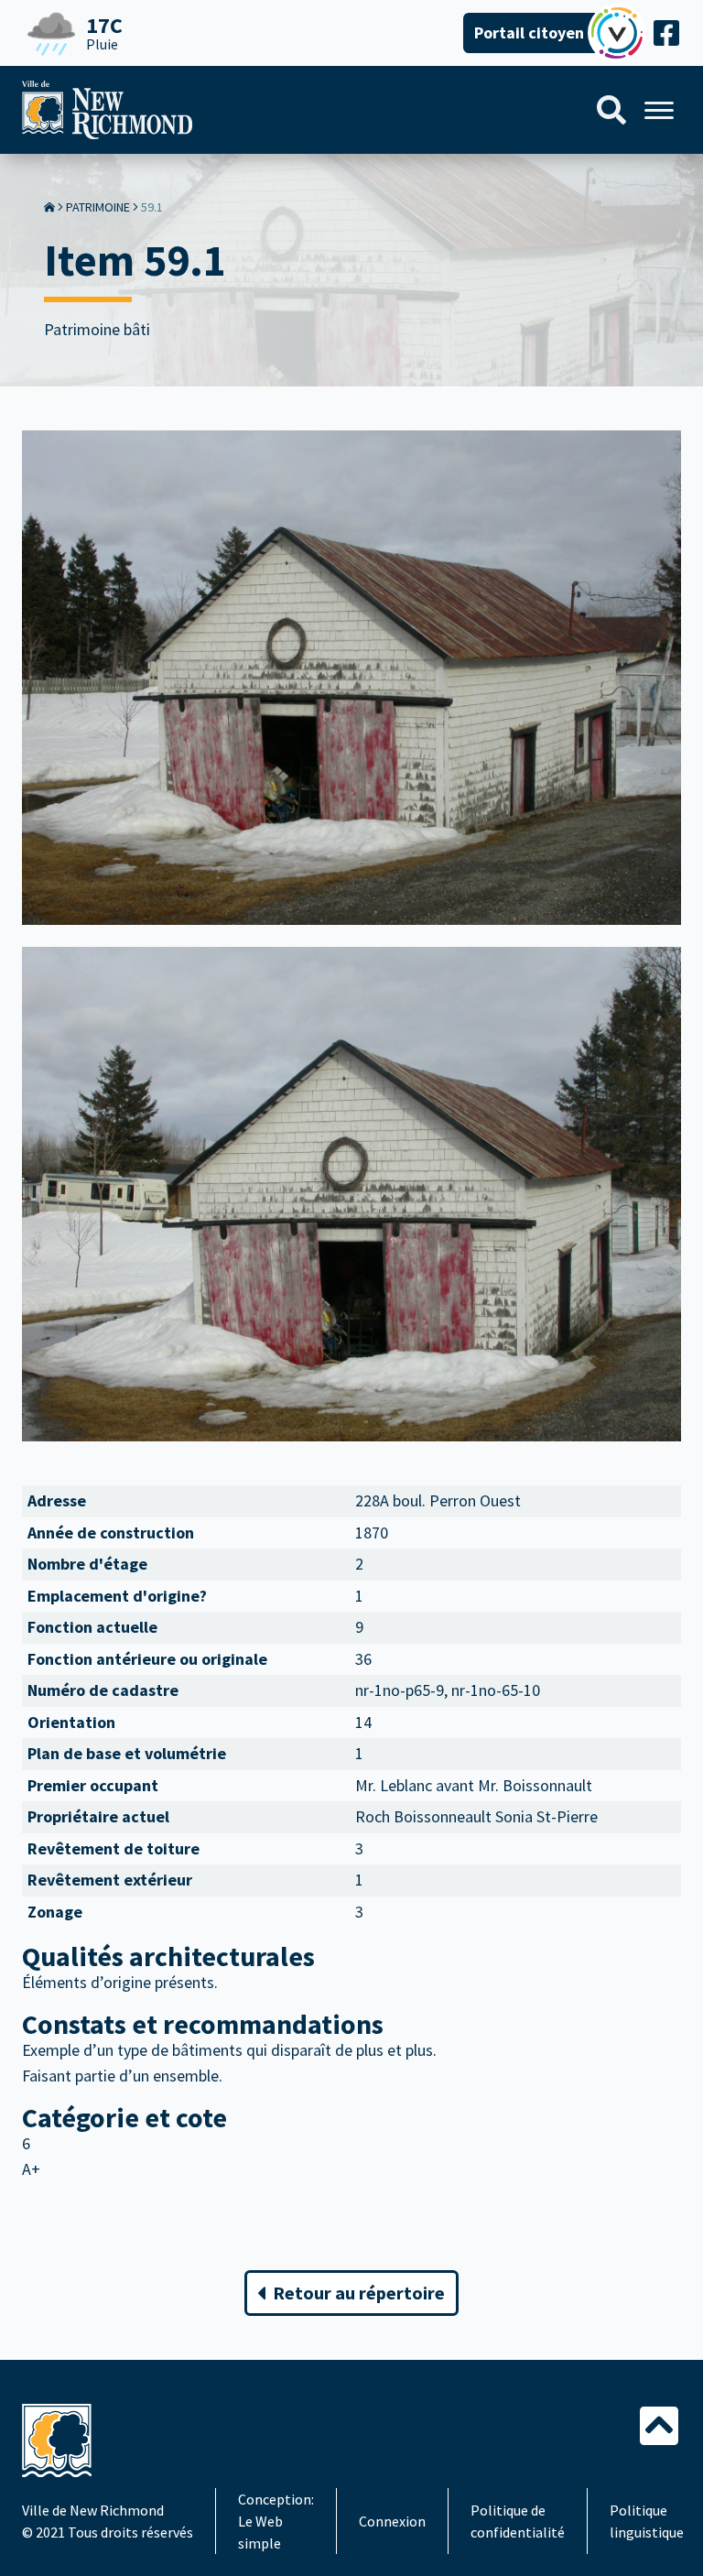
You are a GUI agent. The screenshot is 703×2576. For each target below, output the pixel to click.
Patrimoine (98, 207)
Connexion (392, 2521)
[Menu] (659, 110)
